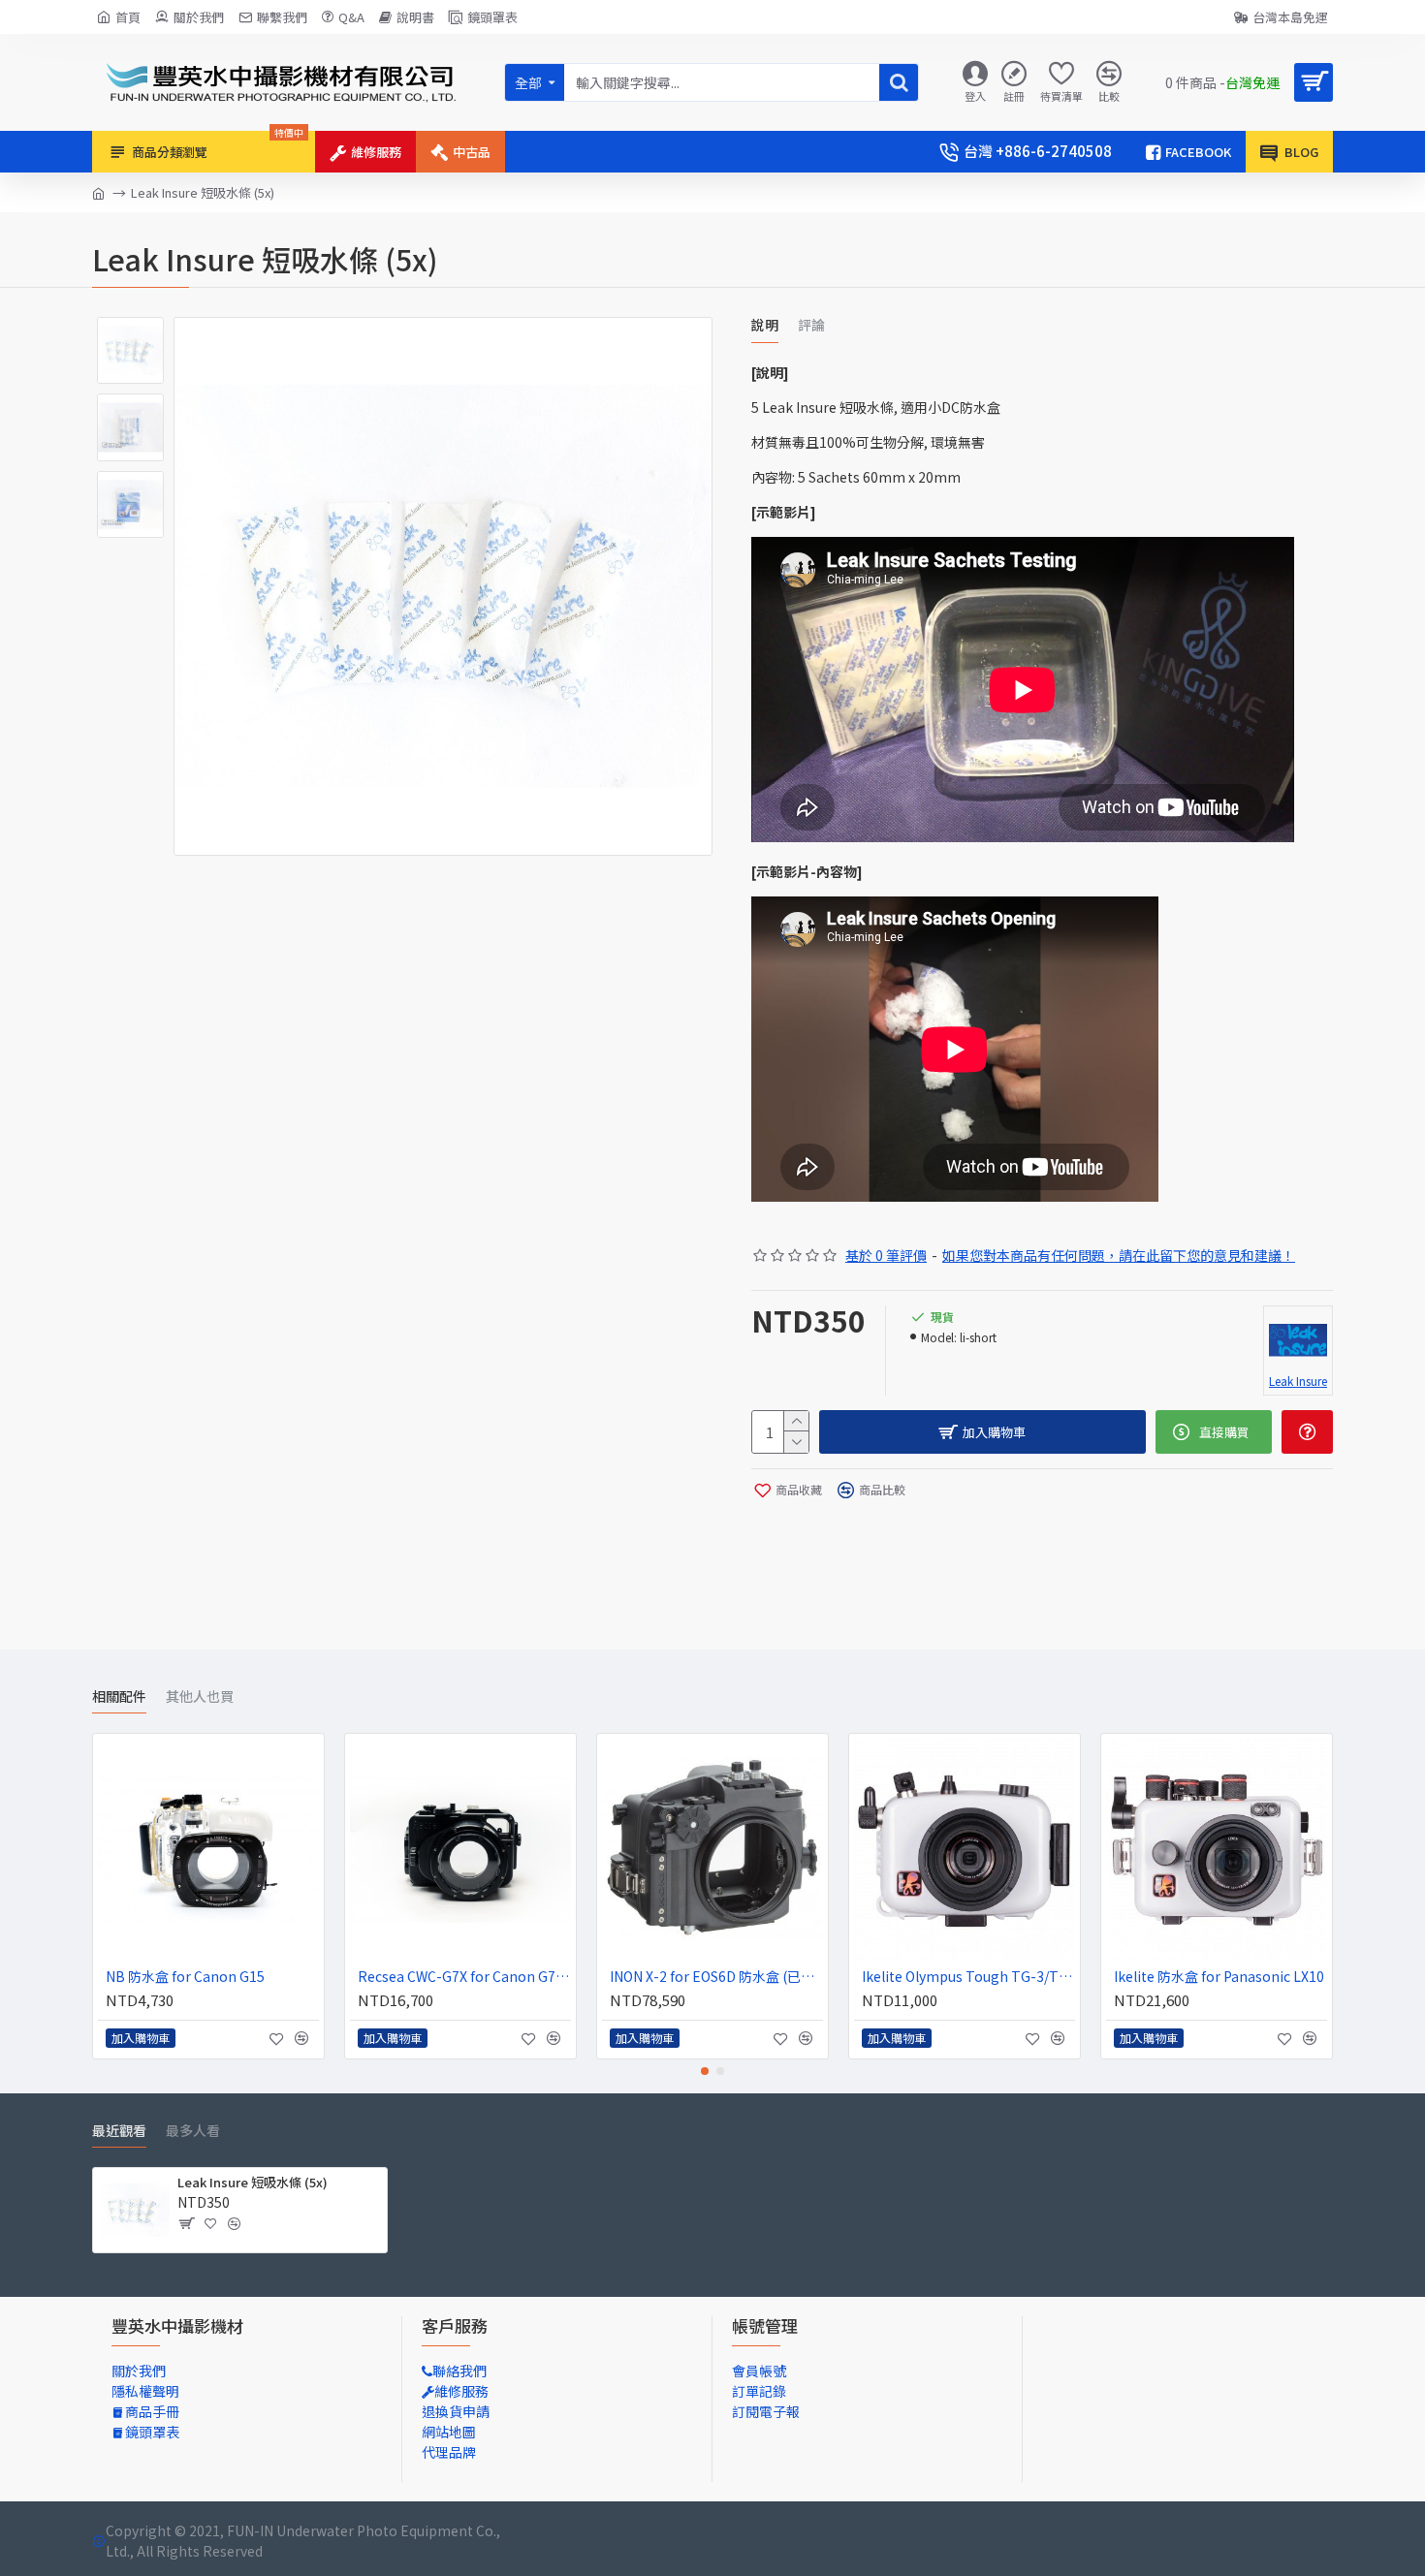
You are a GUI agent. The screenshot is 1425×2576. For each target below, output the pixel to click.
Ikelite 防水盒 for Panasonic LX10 (1219, 1976)
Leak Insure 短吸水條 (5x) (253, 2183)
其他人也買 (200, 1697)
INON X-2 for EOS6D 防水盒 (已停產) (716, 1976)
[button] (705, 2071)
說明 (765, 326)
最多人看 (193, 2131)
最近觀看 (119, 2131)
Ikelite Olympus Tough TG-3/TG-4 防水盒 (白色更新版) (968, 1976)
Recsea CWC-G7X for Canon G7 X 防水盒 (464, 1976)
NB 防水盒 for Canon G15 (185, 1976)
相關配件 (119, 1697)
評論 (811, 326)
